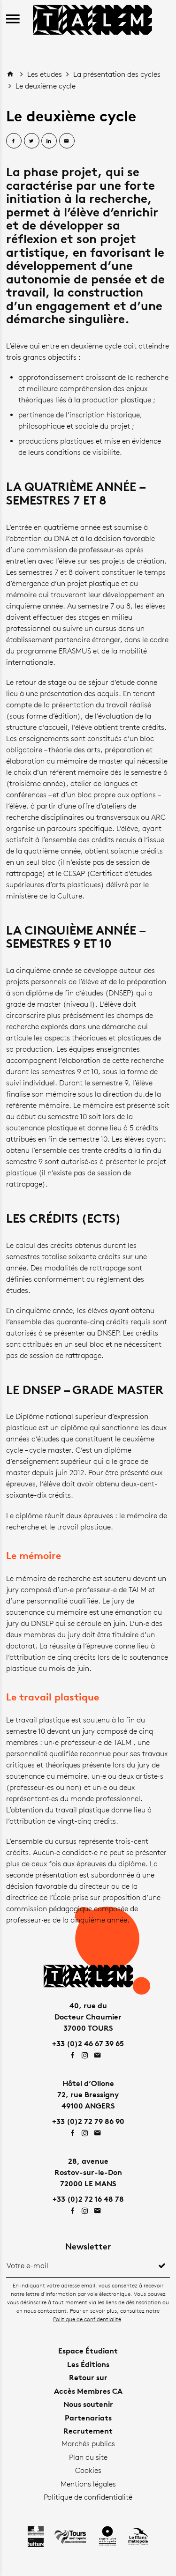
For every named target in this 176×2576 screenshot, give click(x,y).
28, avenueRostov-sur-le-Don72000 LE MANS (88, 2172)
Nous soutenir (88, 2404)
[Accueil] (92, 19)
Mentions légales (88, 2484)
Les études (46, 74)
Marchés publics (88, 2444)
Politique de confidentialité (87, 2319)
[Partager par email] (67, 141)
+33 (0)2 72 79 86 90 (88, 2121)
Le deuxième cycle (46, 86)
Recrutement (88, 2431)
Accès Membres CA (88, 2391)
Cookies (88, 2470)
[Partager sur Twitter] (32, 141)
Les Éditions (88, 2364)
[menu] (13, 19)
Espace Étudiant (88, 2351)
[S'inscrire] (162, 2266)
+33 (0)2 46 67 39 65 (88, 2043)
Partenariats (88, 2418)
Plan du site (88, 2457)
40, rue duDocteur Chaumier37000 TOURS (88, 2017)
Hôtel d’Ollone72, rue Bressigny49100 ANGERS (88, 2094)
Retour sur (88, 2377)
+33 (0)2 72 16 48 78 (88, 2199)
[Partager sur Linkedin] (49, 141)
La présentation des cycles (117, 74)
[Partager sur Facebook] (14, 141)
